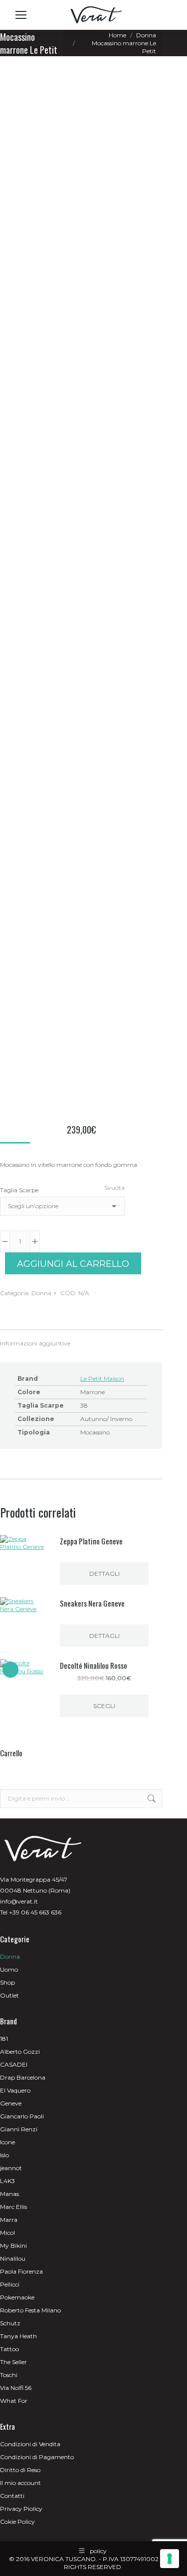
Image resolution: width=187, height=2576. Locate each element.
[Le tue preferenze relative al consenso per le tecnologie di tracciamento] (170, 2559)
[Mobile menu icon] (21, 15)
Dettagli (104, 1574)
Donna (41, 1293)
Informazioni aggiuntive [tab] (35, 1343)
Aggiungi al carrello (73, 1264)
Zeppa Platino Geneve (91, 1541)
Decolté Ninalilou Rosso (93, 1665)
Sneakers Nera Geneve (92, 1603)
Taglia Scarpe (19, 1190)
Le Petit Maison (102, 1379)
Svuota (114, 1188)
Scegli (104, 1706)
